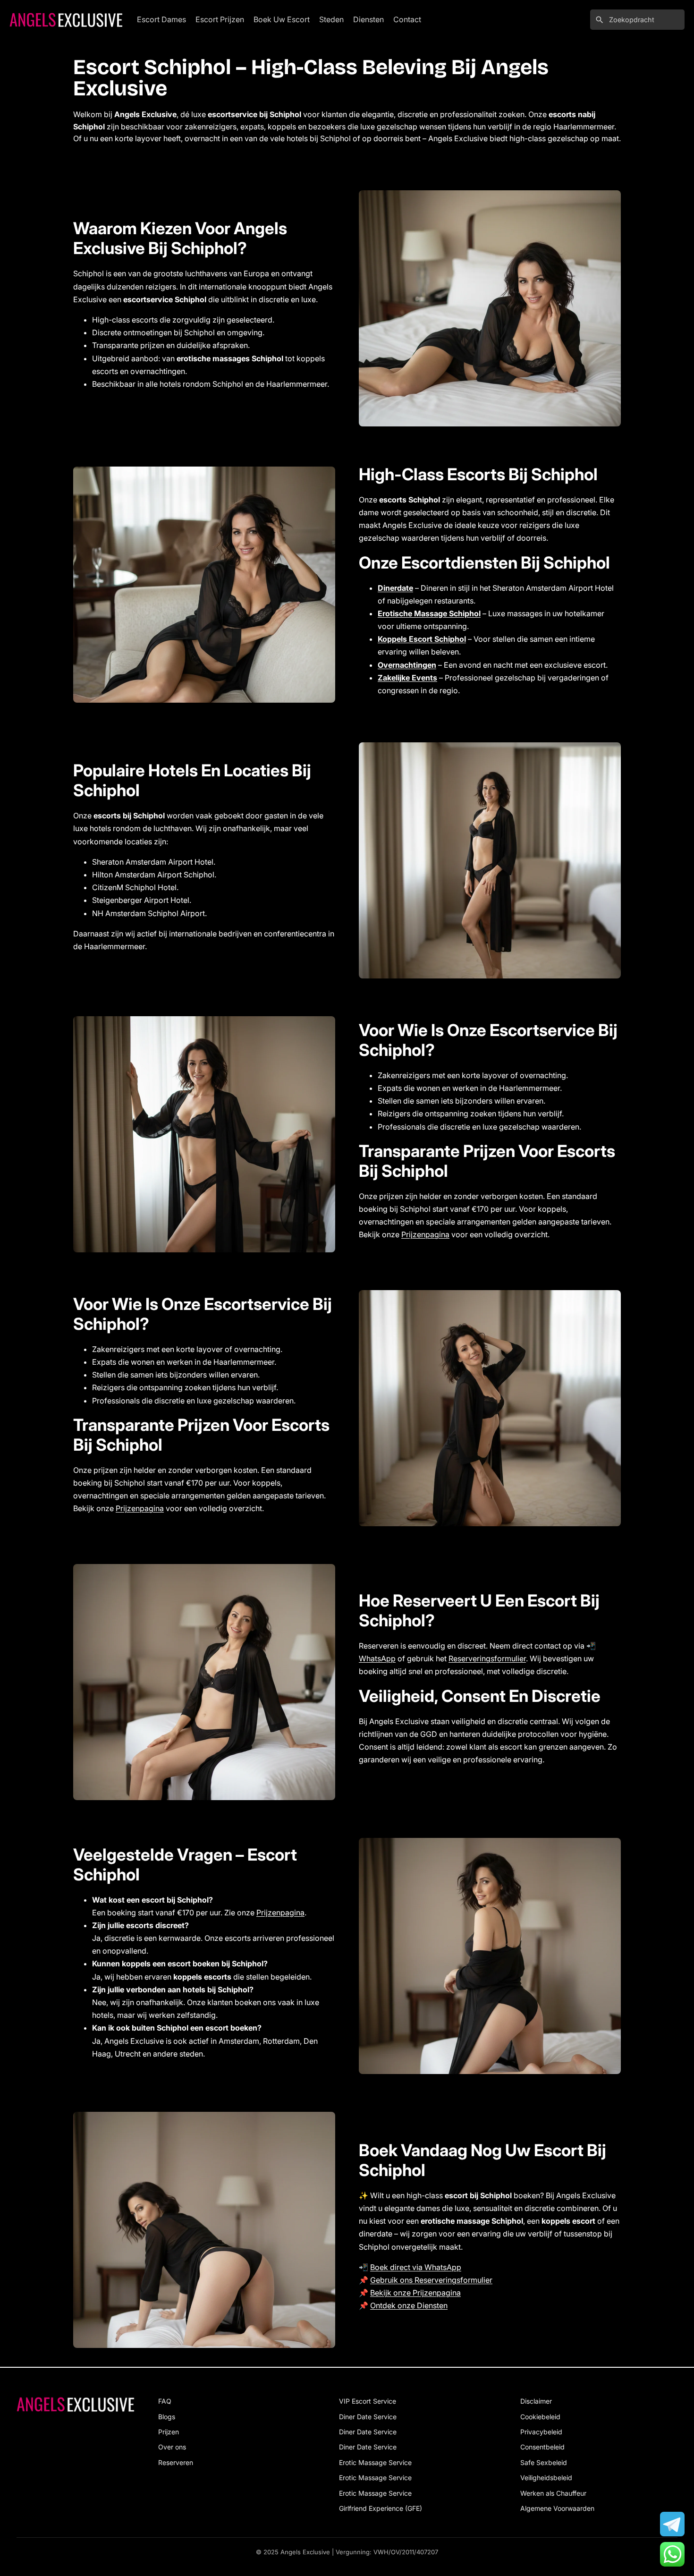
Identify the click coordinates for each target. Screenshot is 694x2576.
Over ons (172, 2447)
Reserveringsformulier (487, 1658)
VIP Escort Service (368, 2401)
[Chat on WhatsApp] (672, 2554)
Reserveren (176, 2462)
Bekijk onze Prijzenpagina (415, 2293)
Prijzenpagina (425, 1234)
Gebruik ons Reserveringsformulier (431, 2280)
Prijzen (169, 2432)
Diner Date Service (368, 2417)
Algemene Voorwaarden (557, 2508)
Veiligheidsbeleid (546, 2478)
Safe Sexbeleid (544, 2462)
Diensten (368, 19)
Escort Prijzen (220, 19)
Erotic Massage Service (375, 2462)
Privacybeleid (541, 2432)
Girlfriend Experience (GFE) (381, 2508)
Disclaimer (536, 2401)
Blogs (167, 2417)
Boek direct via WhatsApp (416, 2267)
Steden (331, 19)
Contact (407, 19)
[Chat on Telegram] (672, 2524)
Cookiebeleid (540, 2417)
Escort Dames (161, 19)
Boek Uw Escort (282, 19)
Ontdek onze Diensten (409, 2305)
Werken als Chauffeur (553, 2493)
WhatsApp (377, 1658)
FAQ (165, 2401)
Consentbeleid (542, 2447)
